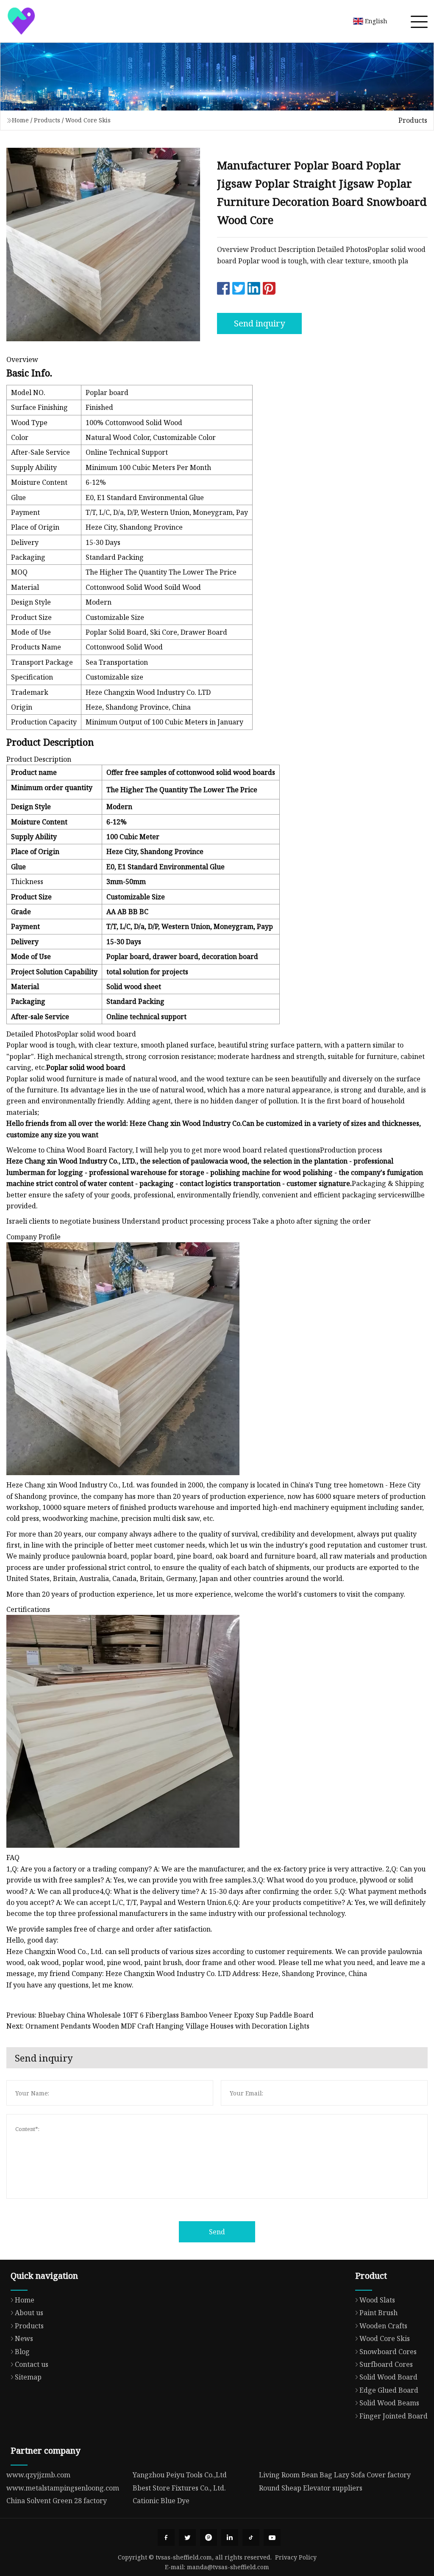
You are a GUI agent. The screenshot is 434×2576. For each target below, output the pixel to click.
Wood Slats (377, 2300)
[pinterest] (209, 2537)
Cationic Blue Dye (161, 2501)
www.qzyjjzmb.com (38, 2475)
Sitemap (28, 2377)
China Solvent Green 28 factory (57, 2501)
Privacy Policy (296, 2557)
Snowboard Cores (388, 2352)
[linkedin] (230, 2537)
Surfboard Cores (386, 2364)
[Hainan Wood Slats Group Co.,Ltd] (21, 21)
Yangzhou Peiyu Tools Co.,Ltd (180, 2475)
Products (47, 120)
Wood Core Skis (88, 120)
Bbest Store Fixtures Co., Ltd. (179, 2488)
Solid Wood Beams (389, 2403)
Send (217, 2232)
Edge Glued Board (389, 2390)
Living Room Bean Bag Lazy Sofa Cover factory (335, 2475)
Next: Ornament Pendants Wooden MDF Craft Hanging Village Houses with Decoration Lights (158, 2026)
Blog (22, 2352)
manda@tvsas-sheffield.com (228, 2567)
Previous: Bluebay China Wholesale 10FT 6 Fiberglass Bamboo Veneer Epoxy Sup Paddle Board (160, 2015)
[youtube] (272, 2537)
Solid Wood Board (388, 2377)
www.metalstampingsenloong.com (63, 2488)
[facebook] (166, 2537)
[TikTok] (251, 2537)
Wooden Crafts (383, 2326)
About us (29, 2313)
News (24, 2338)
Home (20, 120)
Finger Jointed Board (394, 2416)
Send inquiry (259, 323)
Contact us (32, 2364)
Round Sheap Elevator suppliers (311, 2488)
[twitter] (187, 2537)
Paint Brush (378, 2313)
